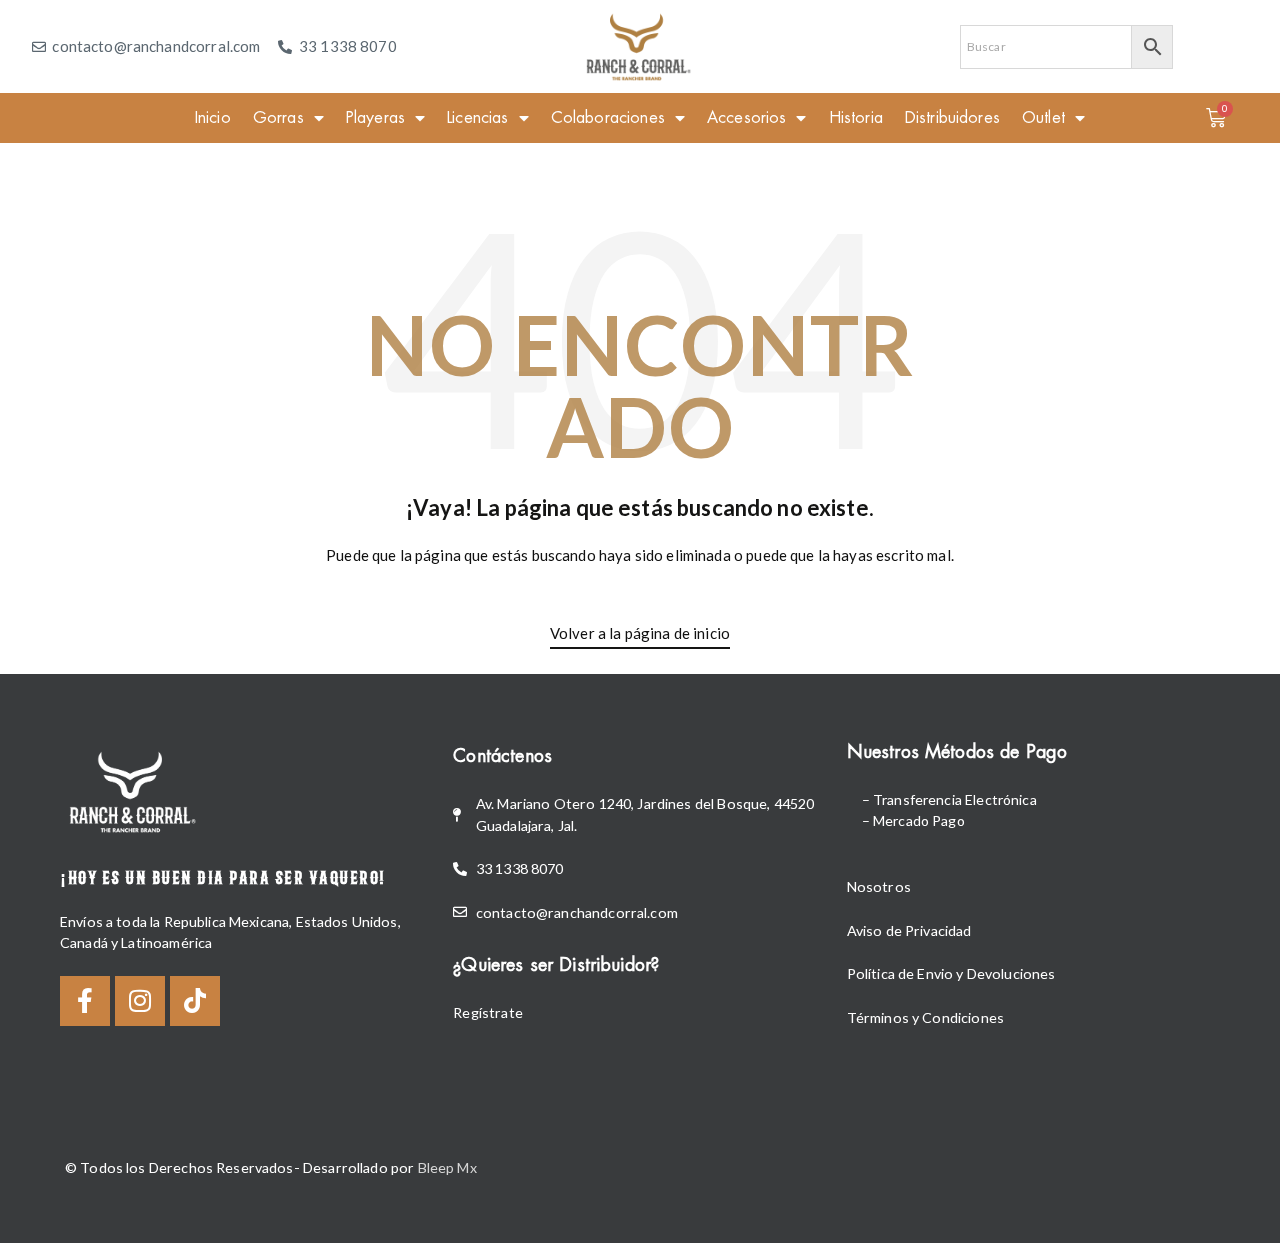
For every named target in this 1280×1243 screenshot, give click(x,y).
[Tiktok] (195, 1001)
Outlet (1043, 117)
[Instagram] (140, 1001)
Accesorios (747, 117)
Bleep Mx (447, 1167)
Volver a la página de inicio (640, 633)
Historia (856, 117)
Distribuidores (952, 117)
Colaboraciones (608, 117)
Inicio (213, 117)
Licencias (477, 117)
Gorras (278, 117)
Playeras (375, 117)
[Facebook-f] (85, 1001)
